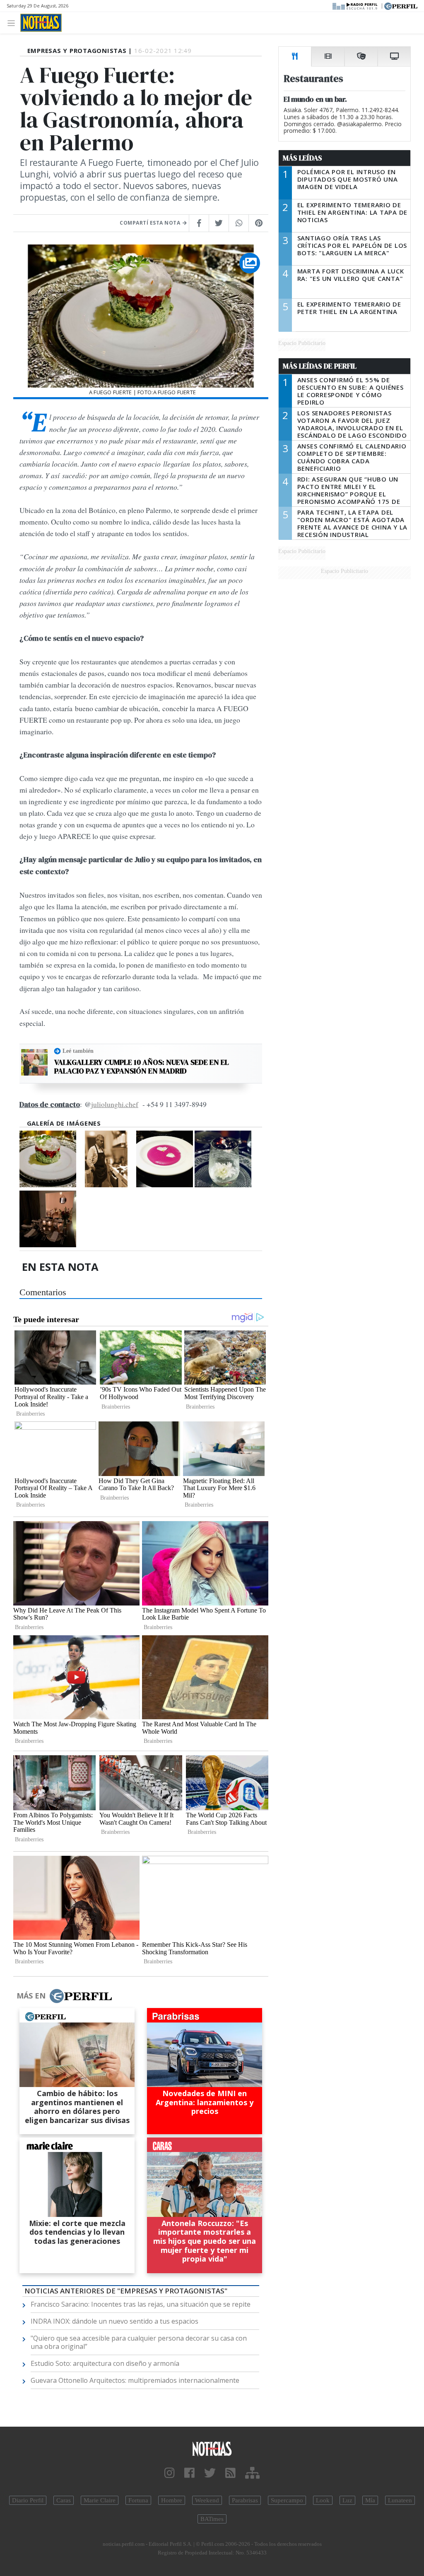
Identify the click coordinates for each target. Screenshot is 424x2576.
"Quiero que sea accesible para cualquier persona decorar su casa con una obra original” (139, 2342)
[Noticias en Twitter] (210, 2473)
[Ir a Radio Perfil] (355, 5)
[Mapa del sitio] (252, 2473)
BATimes (212, 2519)
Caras (64, 2500)
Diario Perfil (28, 2500)
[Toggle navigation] (13, 23)
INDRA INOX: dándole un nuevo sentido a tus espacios (114, 2321)
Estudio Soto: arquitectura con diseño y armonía (105, 2363)
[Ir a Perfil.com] (401, 5)
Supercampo (287, 2500)
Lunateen (400, 2500)
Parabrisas (245, 2500)
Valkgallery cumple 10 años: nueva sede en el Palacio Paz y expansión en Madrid (142, 1067)
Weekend (207, 2500)
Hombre (172, 2500)
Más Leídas (302, 158)
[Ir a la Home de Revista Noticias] (41, 23)
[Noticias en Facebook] (189, 2473)
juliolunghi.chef (115, 1104)
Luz (347, 2500)
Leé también (78, 1051)
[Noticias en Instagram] (170, 2473)
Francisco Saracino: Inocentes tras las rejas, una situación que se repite (141, 2304)
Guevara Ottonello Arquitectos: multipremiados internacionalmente (135, 2380)
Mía (370, 2500)
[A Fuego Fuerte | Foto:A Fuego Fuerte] (48, 1159)
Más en (31, 1996)
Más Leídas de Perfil (320, 366)
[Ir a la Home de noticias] (212, 2448)
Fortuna (138, 2500)
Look (323, 2500)
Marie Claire (100, 2500)
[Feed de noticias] (230, 2473)
